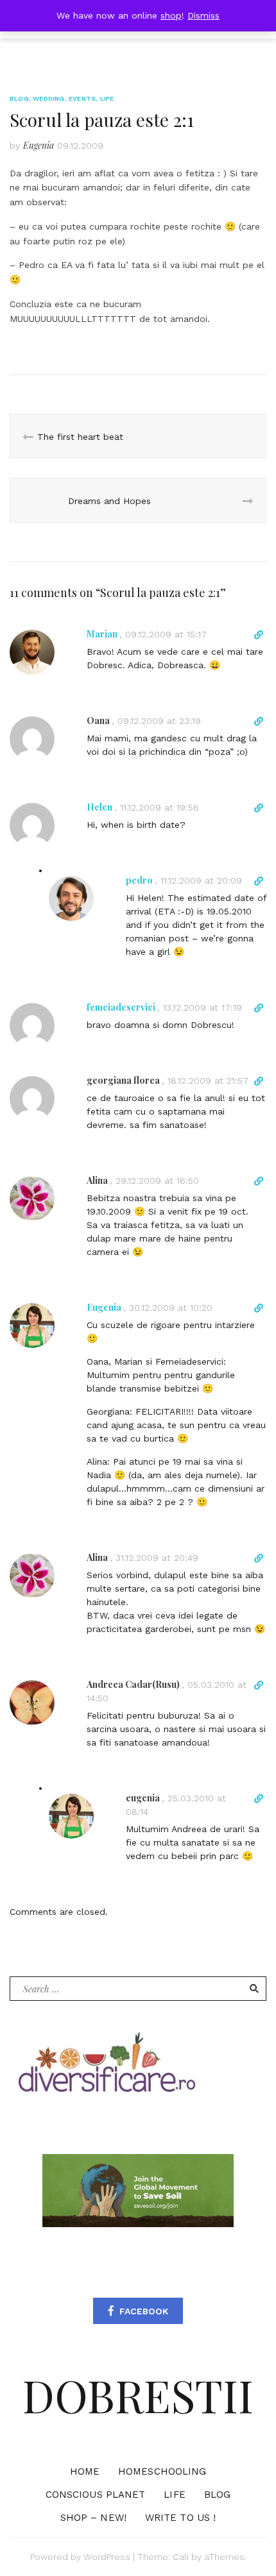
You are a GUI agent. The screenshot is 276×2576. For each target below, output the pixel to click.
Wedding (48, 98)
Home (85, 2471)
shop (171, 15)
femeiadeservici (121, 1007)
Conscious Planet (96, 2495)
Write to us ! (180, 2518)
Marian (102, 634)
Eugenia (39, 145)
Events (82, 98)
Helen (99, 807)
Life (107, 98)
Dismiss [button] (203, 15)
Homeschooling (162, 2471)
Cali (181, 2557)
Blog (19, 98)
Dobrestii (138, 2395)
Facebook (144, 2311)
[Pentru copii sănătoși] (106, 2067)
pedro (139, 880)
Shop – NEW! (93, 2518)
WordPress (107, 2557)
